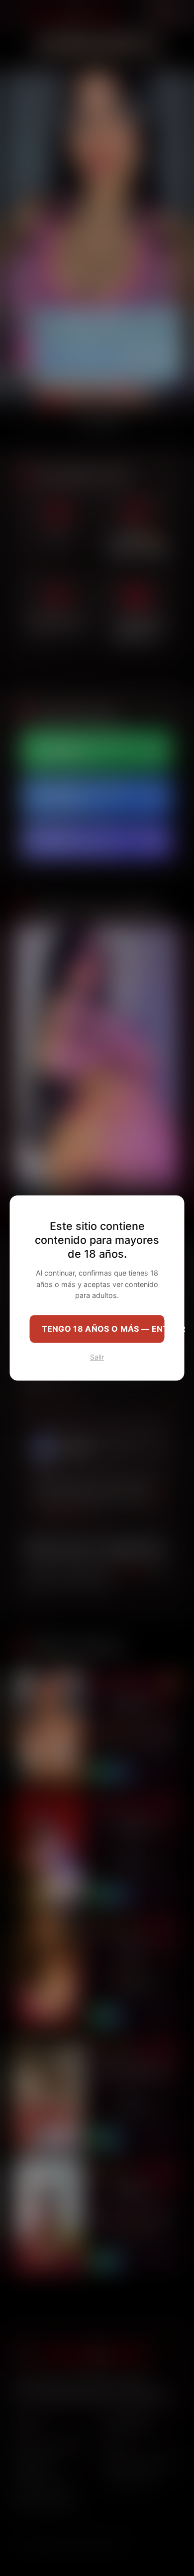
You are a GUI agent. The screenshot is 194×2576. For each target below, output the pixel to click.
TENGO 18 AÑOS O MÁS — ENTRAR (103, 1329)
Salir (97, 1358)
